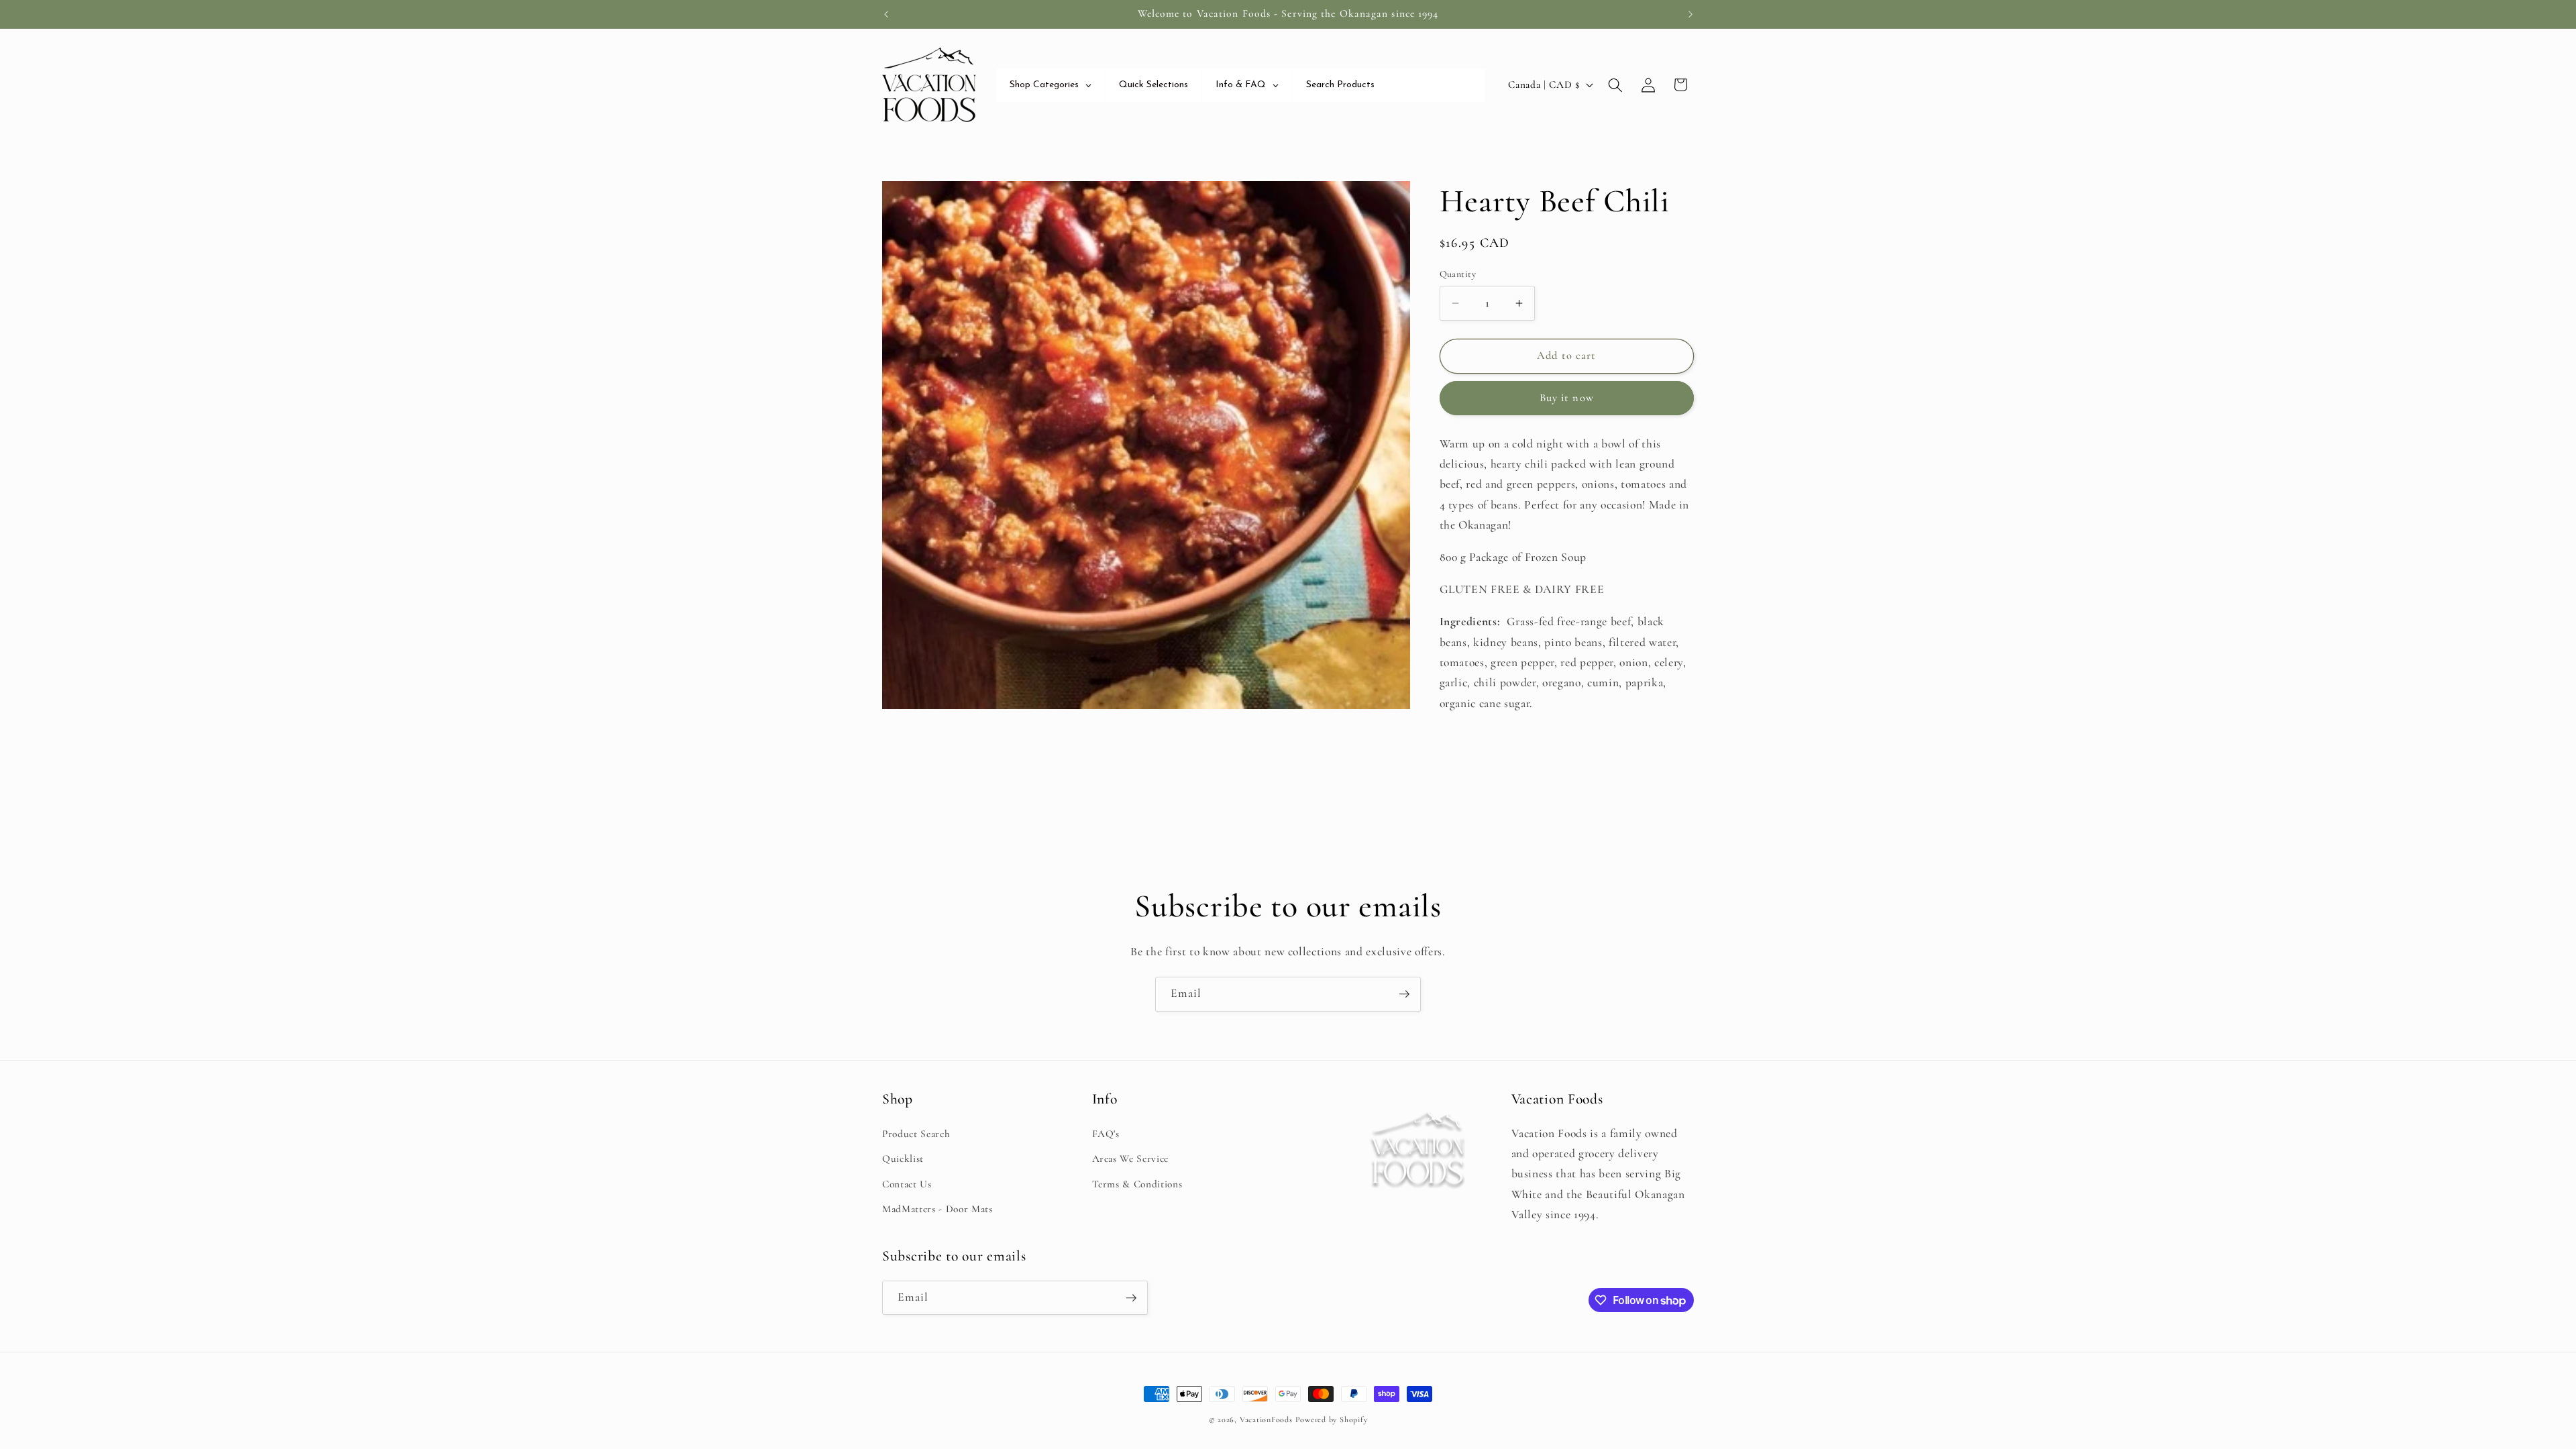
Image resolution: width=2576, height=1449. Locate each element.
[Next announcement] (1690, 14)
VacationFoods (1266, 1419)
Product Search (916, 1134)
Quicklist (903, 1159)
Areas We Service (1131, 1159)
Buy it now (1567, 398)
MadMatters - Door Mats (937, 1209)
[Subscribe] (1404, 994)
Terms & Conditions (1137, 1184)
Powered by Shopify (1332, 1419)
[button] (1615, 85)
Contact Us (907, 1184)
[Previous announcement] (886, 14)
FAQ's (1106, 1134)
